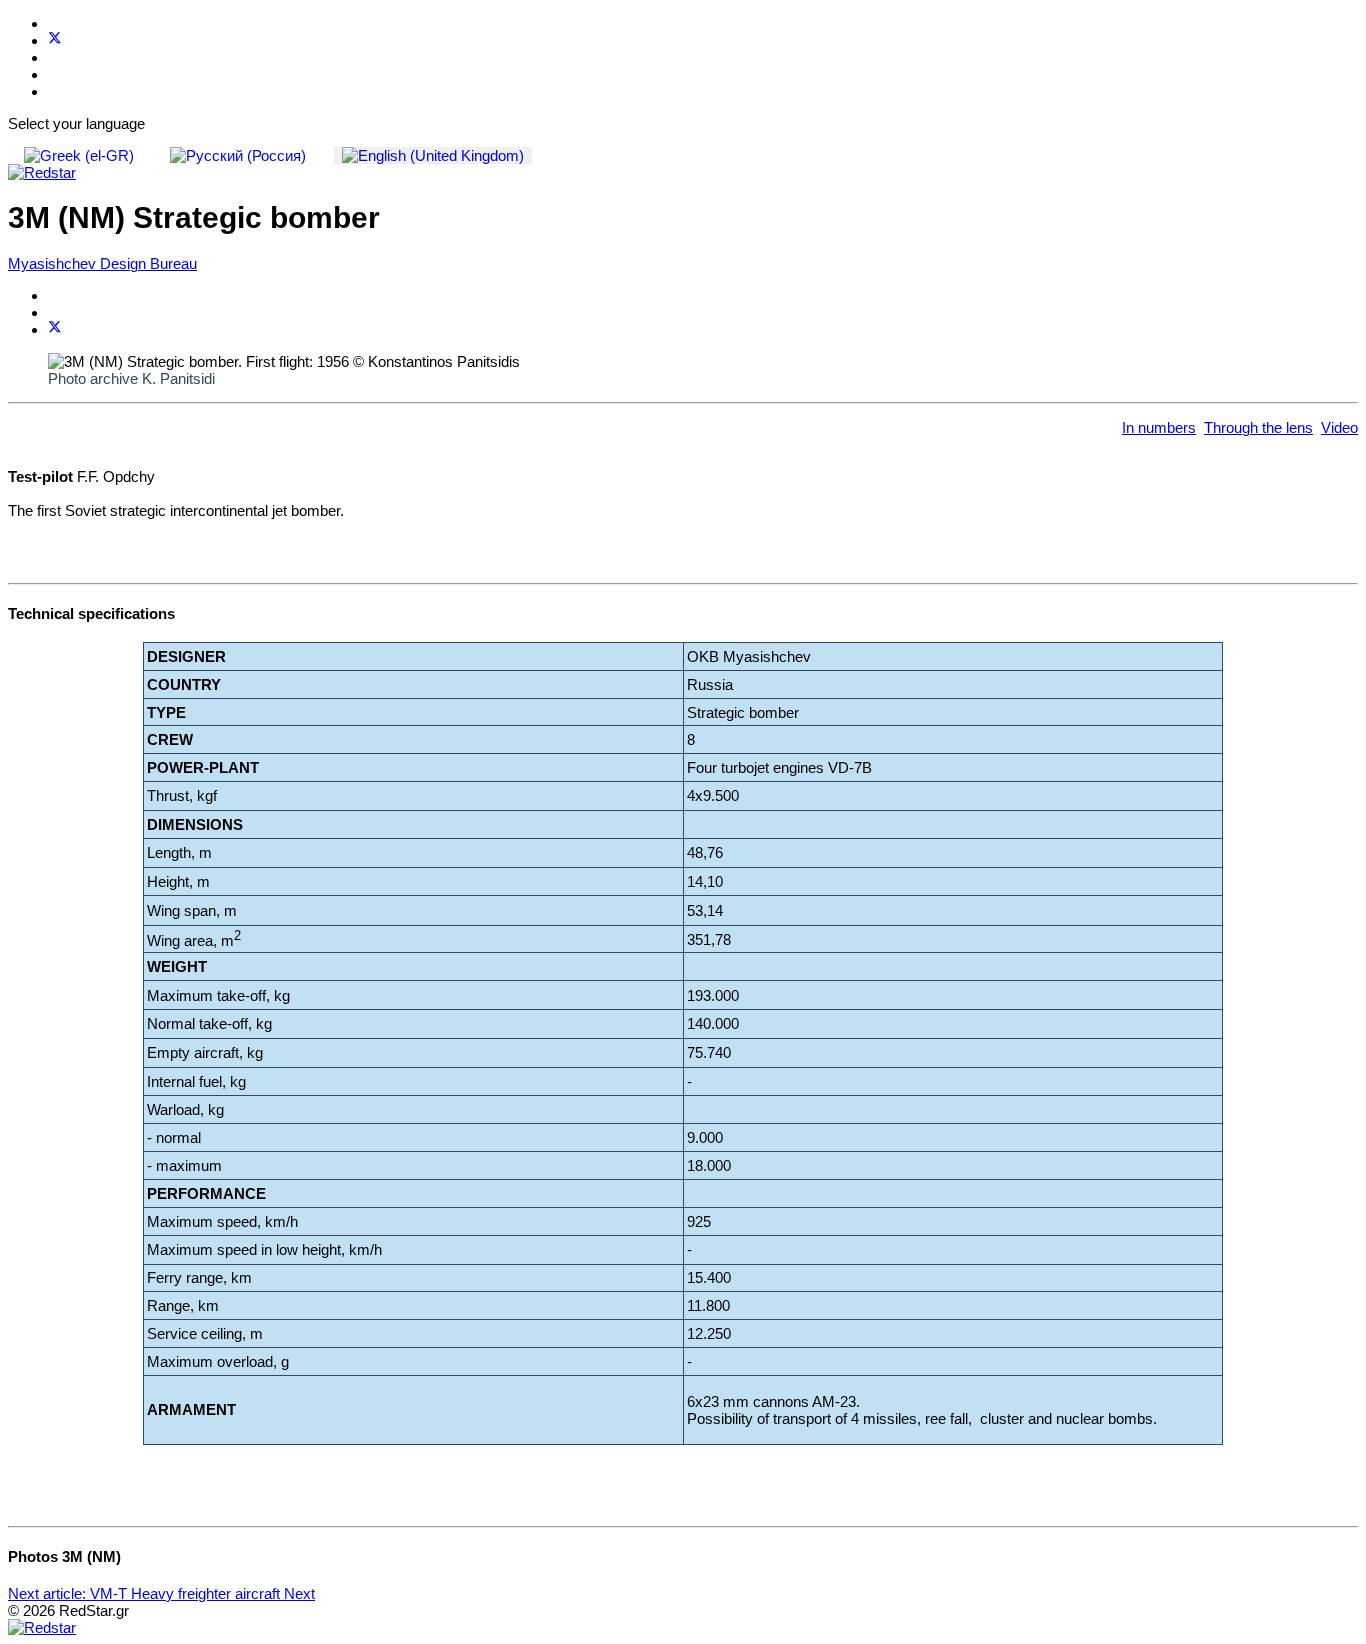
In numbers (1159, 427)
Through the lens (1258, 427)
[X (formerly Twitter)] (55, 329)
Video (1339, 427)
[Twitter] (55, 40)
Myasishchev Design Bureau (102, 263)
